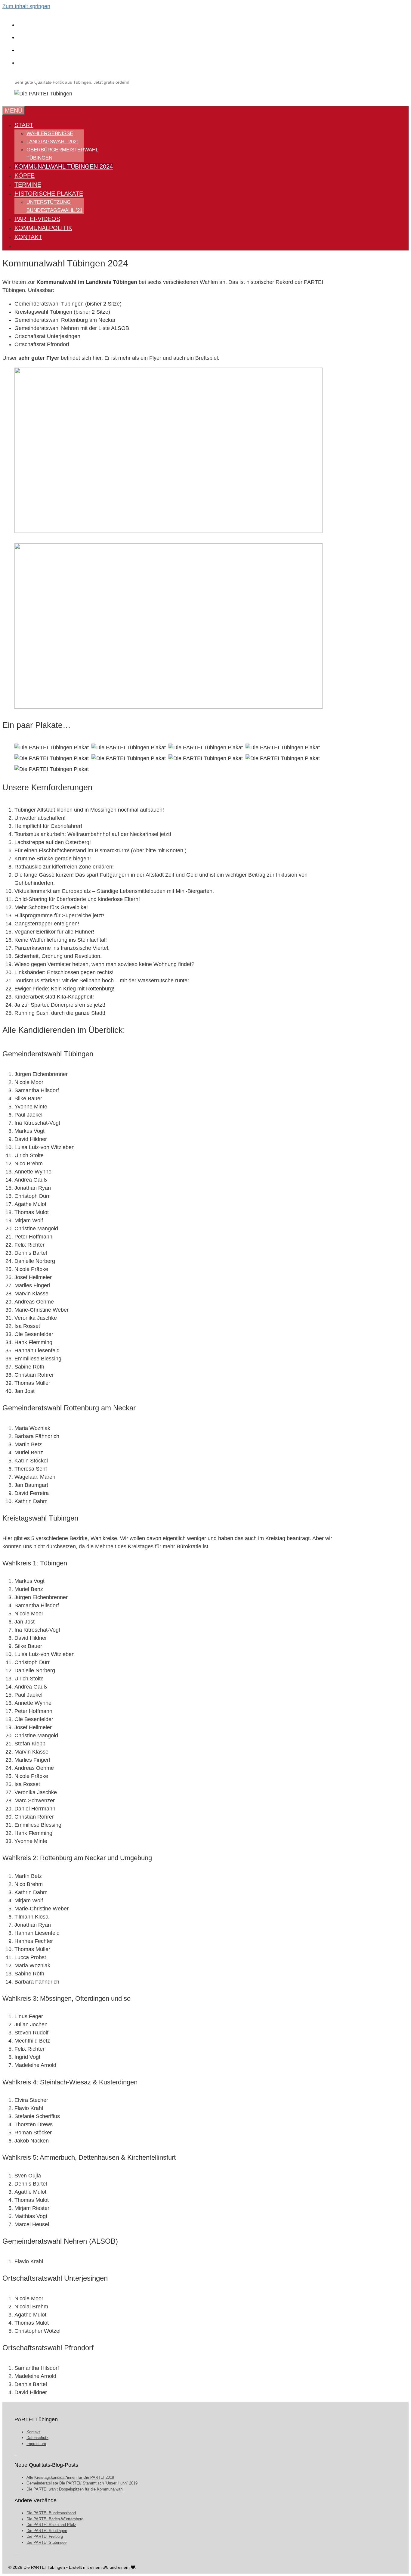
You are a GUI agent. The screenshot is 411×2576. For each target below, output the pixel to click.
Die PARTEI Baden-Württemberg (55, 2519)
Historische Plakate (49, 194)
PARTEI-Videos (37, 219)
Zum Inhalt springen (26, 6)
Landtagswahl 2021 (53, 142)
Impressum (36, 2444)
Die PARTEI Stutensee (46, 2542)
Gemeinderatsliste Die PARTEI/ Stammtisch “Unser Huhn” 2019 (82, 2483)
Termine (28, 185)
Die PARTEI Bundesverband (51, 2513)
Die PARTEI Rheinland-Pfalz (51, 2525)
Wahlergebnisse (50, 134)
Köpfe (25, 176)
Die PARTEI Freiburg (45, 2536)
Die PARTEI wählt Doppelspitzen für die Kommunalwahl (75, 2489)
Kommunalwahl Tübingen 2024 (64, 166)
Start (24, 125)
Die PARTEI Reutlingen (47, 2531)
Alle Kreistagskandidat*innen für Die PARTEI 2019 (70, 2477)
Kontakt (28, 237)
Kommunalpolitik (43, 228)
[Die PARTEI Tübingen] (43, 94)
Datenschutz (37, 2438)
